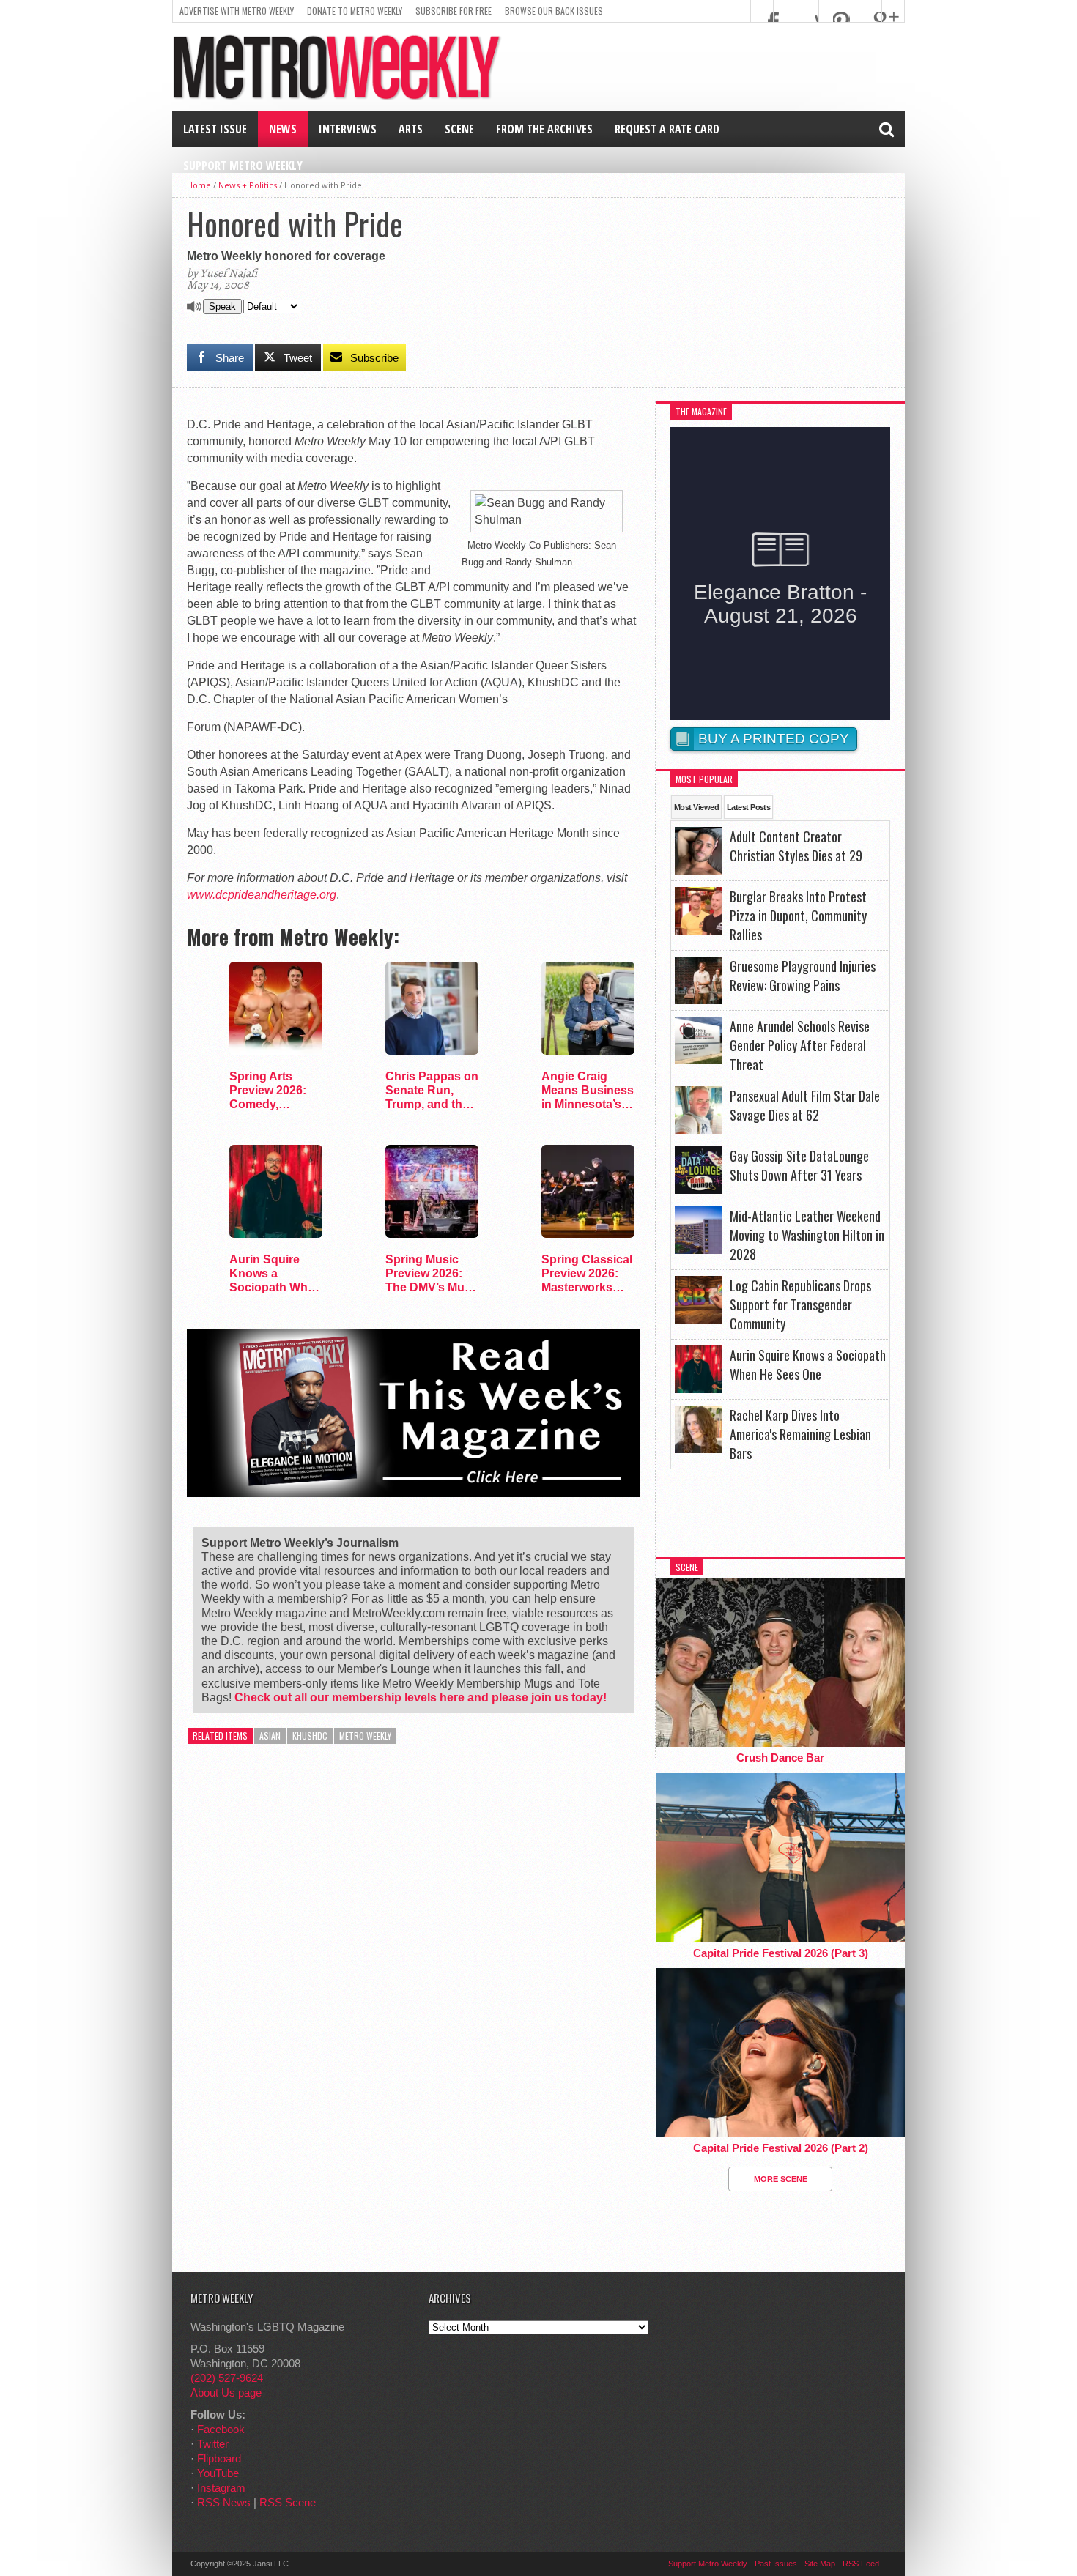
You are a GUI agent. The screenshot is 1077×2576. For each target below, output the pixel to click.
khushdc (310, 1736)
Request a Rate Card (667, 129)
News (283, 129)
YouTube (218, 2473)
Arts (411, 129)
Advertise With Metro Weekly (237, 11)
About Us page (226, 2393)
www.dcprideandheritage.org (262, 895)
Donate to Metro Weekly (355, 11)
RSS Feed (861, 2564)
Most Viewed (696, 807)
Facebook (221, 2429)
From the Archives (544, 129)
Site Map (820, 2564)
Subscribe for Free (454, 11)
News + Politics (248, 185)
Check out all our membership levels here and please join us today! (421, 1697)
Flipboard (219, 2458)
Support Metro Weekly (243, 166)
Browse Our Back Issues (554, 11)
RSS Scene (288, 2502)
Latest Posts (748, 807)
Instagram (221, 2488)
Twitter (213, 2444)
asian (270, 1736)
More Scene (781, 2179)
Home (199, 185)
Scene (459, 129)
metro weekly (365, 1736)
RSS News (224, 2502)
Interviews (348, 129)
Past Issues (776, 2564)
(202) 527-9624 (227, 2378)
